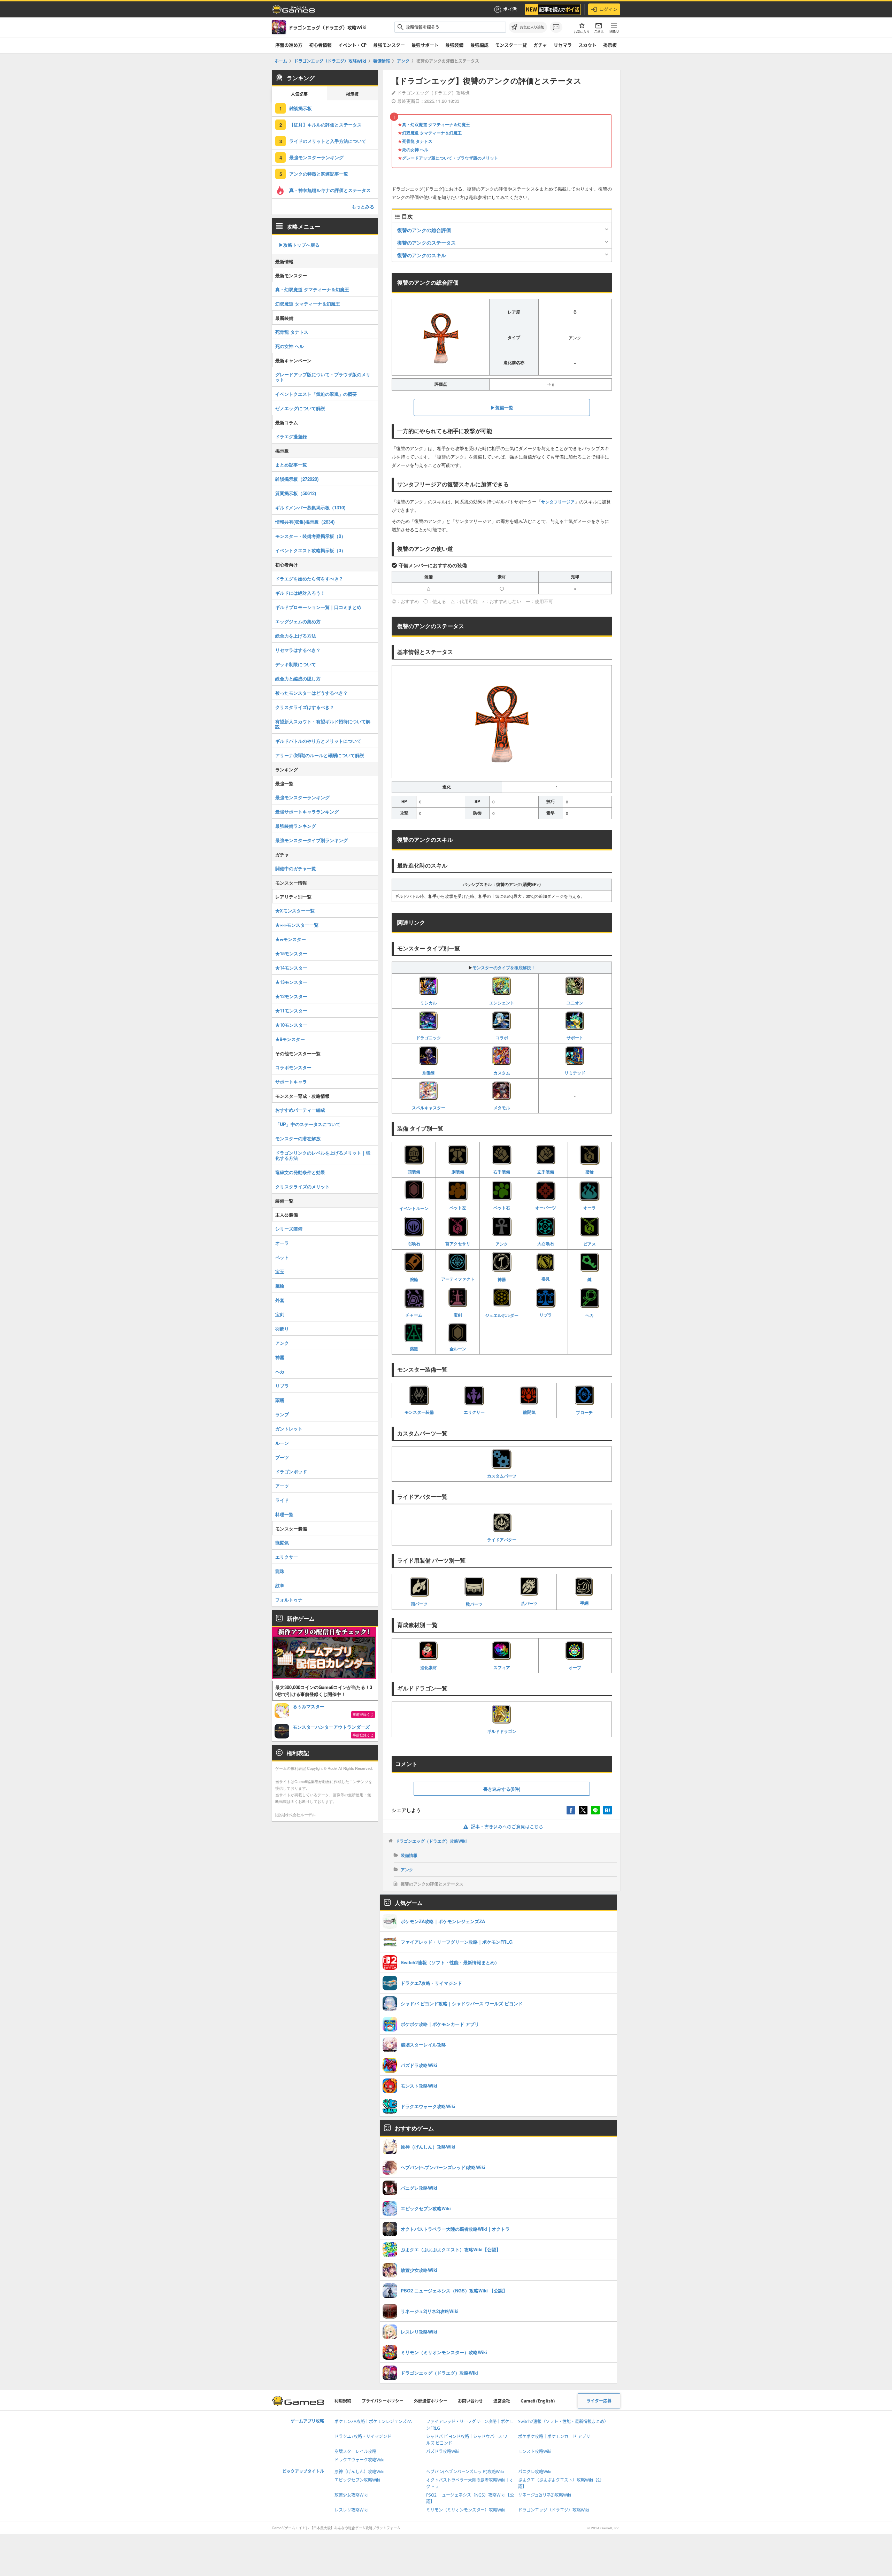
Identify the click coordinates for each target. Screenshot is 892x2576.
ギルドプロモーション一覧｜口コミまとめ (318, 607)
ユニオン (575, 1003)
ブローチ (584, 1412)
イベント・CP (352, 45)
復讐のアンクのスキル (422, 255)
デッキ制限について (296, 664)
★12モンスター (291, 996)
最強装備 (454, 45)
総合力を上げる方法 (296, 636)
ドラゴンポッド (291, 1471)
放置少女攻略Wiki (351, 2495)
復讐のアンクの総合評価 (424, 230)
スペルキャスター (429, 1108)
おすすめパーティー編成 (300, 1110)
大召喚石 (546, 1243)
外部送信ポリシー (431, 2401)
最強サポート (425, 45)
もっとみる (363, 206)
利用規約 (343, 2401)
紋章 (280, 1585)
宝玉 (280, 1271)
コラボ (502, 1038)
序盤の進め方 (289, 45)
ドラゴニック (429, 1038)
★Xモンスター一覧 (295, 911)
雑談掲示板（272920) (297, 479)
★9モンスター (290, 1039)
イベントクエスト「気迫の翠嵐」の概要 (316, 394)
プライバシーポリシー (383, 2401)
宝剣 (458, 1315)
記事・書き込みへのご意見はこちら (507, 1827)
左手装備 (546, 1172)
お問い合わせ (470, 2401)
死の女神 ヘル (415, 149)
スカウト (587, 45)
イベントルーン (414, 1208)
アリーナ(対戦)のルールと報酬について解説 (320, 755)
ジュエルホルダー (502, 1315)
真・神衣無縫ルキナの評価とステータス (330, 190)
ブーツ (282, 1457)
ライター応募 (599, 2401)
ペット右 (502, 1208)
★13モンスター (291, 982)
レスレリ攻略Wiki (351, 2510)
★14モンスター (291, 968)
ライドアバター (502, 1539)
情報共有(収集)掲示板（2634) (305, 522)
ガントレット (289, 1429)
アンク (502, 1244)
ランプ (282, 1414)
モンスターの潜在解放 (298, 1138)
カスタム (502, 1073)
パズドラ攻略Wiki (443, 2451)
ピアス (590, 1244)
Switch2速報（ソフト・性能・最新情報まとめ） (563, 2421)
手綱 (584, 1603)
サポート (575, 1038)
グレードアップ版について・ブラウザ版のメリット (450, 158)
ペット (282, 1257)
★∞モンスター (291, 939)
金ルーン (458, 1349)
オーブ (575, 1667)
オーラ (590, 1208)
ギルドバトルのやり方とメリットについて (318, 741)
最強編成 (479, 45)
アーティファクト (458, 1279)
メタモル (502, 1108)
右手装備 (502, 1172)
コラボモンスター (293, 1067)
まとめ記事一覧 (291, 465)
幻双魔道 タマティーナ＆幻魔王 (432, 133)
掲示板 (610, 45)
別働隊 (429, 1073)
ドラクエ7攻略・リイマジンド (363, 2436)
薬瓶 (414, 1349)
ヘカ (590, 1315)
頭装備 (414, 1172)
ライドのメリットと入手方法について (328, 141)
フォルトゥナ (289, 1600)
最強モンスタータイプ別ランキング (312, 840)
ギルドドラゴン (502, 1731)
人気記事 (299, 94)
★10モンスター (291, 1025)
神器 (502, 1279)
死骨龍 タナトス (417, 141)
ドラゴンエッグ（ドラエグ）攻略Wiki (431, 1841)
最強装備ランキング (296, 826)
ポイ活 (510, 9)
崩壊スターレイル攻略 (355, 2451)
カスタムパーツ (502, 1476)
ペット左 (458, 1208)
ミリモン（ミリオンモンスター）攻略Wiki (466, 2510)
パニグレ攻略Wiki (535, 2472)
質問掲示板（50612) (296, 493)
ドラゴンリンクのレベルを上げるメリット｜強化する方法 (323, 1155)
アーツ (282, 1486)
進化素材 (429, 1667)
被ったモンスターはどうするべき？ (312, 693)
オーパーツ (546, 1208)
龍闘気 (529, 1412)
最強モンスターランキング (316, 157)
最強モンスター (389, 45)
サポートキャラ (291, 1082)
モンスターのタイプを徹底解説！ (504, 967)
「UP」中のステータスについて (308, 1124)
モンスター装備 (419, 1412)
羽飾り (282, 1329)
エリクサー (474, 1412)
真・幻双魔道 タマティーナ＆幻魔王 (436, 124)
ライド (282, 1500)
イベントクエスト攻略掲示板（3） (310, 550)
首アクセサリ (458, 1243)
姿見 (546, 1279)
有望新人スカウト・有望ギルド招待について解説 (323, 724)
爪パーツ (529, 1603)
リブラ (546, 1315)
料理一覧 (284, 1514)
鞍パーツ (474, 1604)
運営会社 (502, 2401)
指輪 (590, 1172)
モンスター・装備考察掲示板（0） (310, 536)
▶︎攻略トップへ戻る (299, 245)
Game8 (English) (538, 2401)
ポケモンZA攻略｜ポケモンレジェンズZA (373, 2421)
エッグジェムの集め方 (298, 621)
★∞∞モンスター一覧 (297, 925)
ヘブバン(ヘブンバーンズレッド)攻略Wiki (465, 2472)
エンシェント (502, 1003)
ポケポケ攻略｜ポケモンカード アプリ (554, 2436)
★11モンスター (291, 1011)
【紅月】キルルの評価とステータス (325, 125)
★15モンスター (291, 953)
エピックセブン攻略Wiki (357, 2480)
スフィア (502, 1667)
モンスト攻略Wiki (535, 2451)
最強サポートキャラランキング (307, 812)
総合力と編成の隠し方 (298, 678)
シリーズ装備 (289, 1229)
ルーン (282, 1443)
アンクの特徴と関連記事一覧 (319, 174)
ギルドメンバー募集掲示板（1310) (310, 507)
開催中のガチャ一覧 (296, 868)
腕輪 (414, 1279)
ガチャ (540, 45)
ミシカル (429, 1003)
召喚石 (414, 1243)
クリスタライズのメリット (302, 1186)
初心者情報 (320, 45)
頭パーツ (419, 1604)
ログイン (608, 9)
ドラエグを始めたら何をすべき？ (309, 579)
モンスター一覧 (511, 45)
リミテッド (575, 1073)
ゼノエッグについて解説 (300, 408)
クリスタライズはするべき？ (305, 707)
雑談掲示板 (301, 108)
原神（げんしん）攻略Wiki (359, 2472)
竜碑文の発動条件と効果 (300, 1172)
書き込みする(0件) (502, 1789)
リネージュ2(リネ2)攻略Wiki (545, 2495)
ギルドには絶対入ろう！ (300, 593)
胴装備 (458, 1172)
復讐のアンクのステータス (426, 242)
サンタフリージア (558, 502)
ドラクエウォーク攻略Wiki (359, 2460)
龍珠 (280, 1571)
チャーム (414, 1315)
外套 (280, 1300)
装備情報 (409, 1855)
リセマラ (563, 45)
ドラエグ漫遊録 (291, 436)
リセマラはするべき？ (298, 650)
